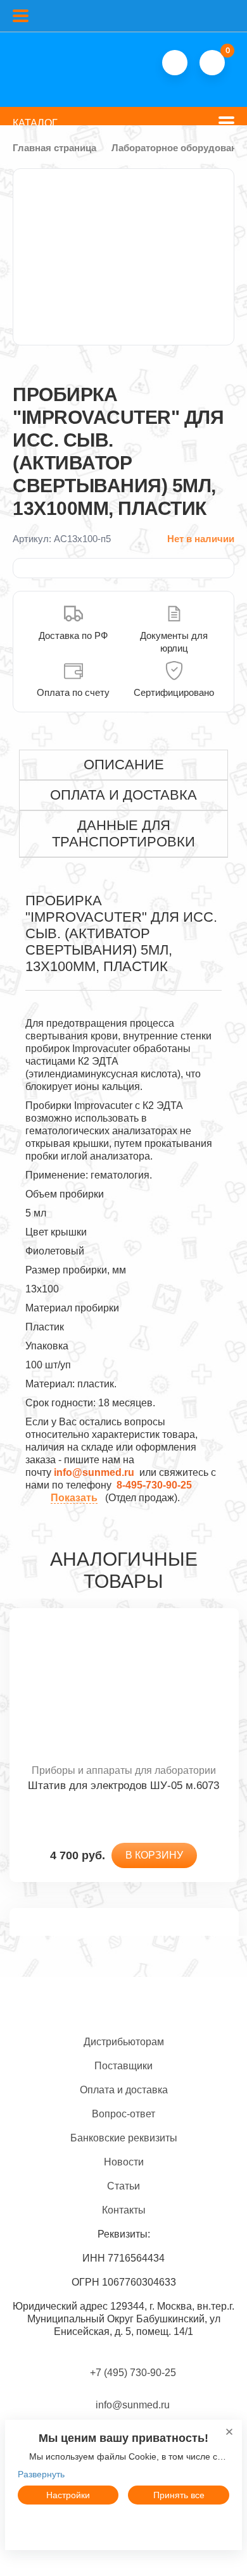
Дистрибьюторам (124, 2042)
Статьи (123, 2186)
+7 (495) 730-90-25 (133, 2373)
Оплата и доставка (124, 2090)
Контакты (124, 2210)
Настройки (68, 2495)
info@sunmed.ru (131, 2405)
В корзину (154, 1855)
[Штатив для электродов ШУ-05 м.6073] (123, 1686)
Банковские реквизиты (124, 2138)
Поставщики (123, 2066)
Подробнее (123, 2524)
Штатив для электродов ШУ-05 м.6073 (123, 1786)
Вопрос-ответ (123, 2114)
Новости (124, 2162)
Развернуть (41, 2474)
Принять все (179, 2495)
